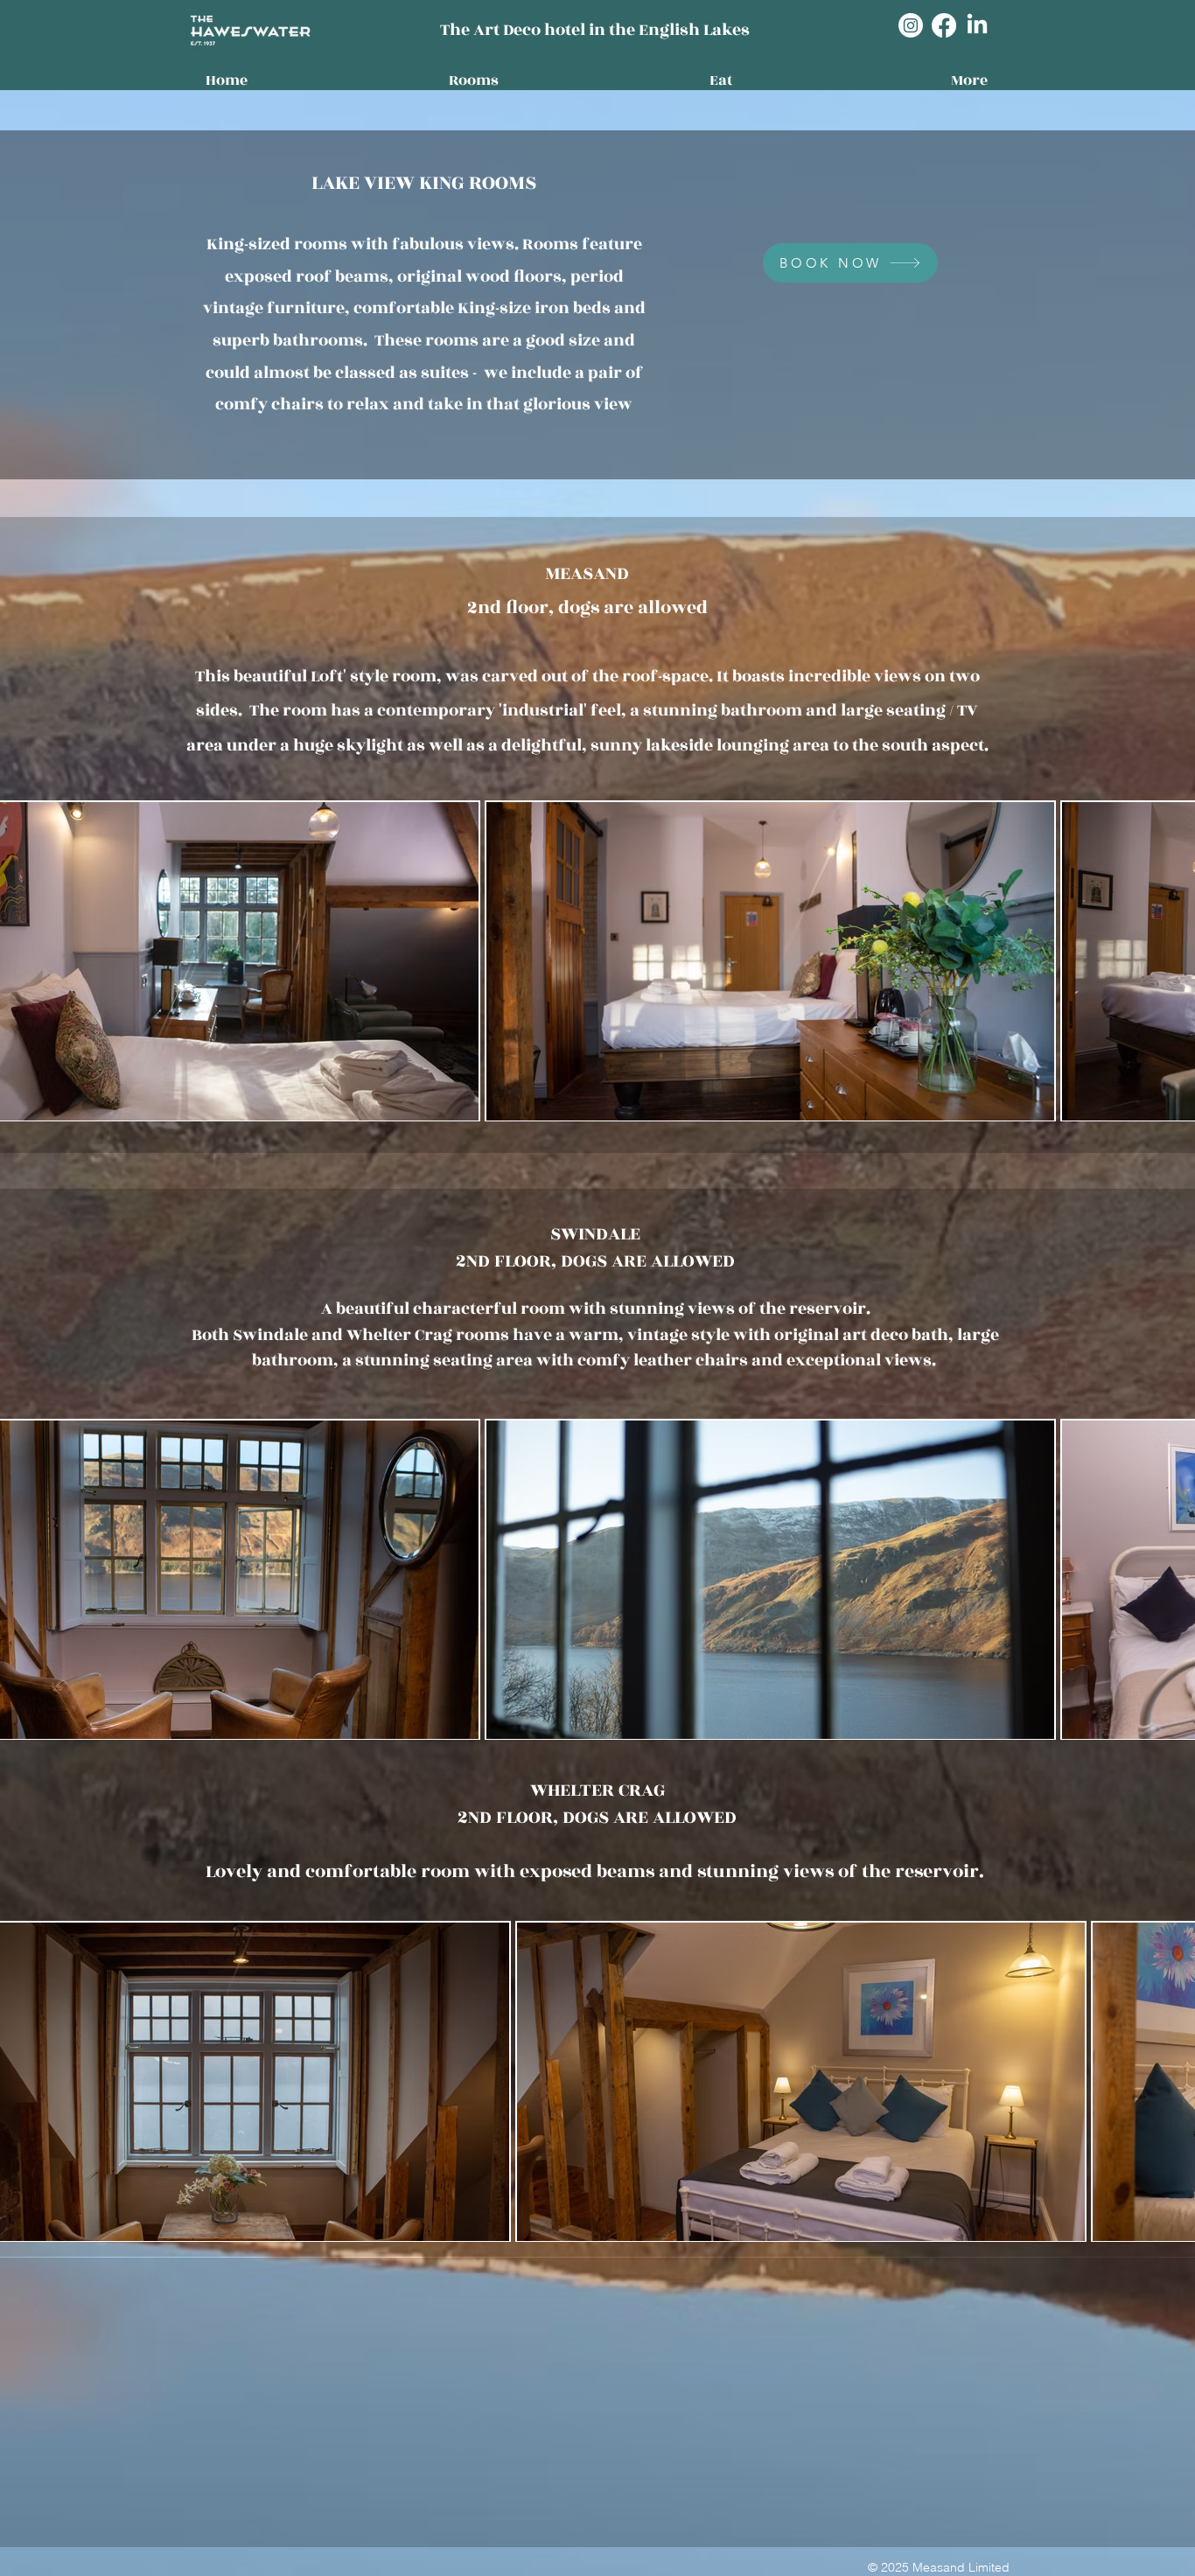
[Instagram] (911, 25)
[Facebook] (944, 25)
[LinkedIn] (977, 25)
